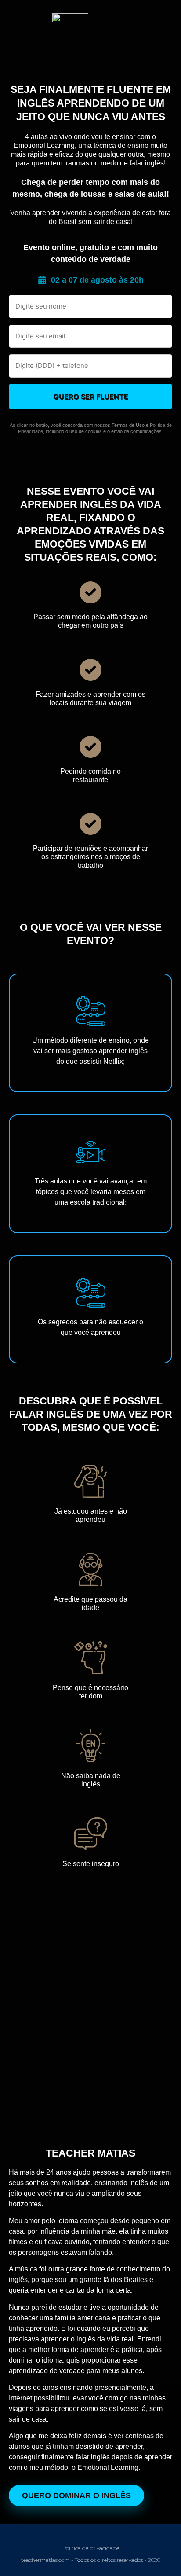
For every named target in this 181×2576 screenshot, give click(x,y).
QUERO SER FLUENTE (91, 397)
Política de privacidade (91, 2548)
